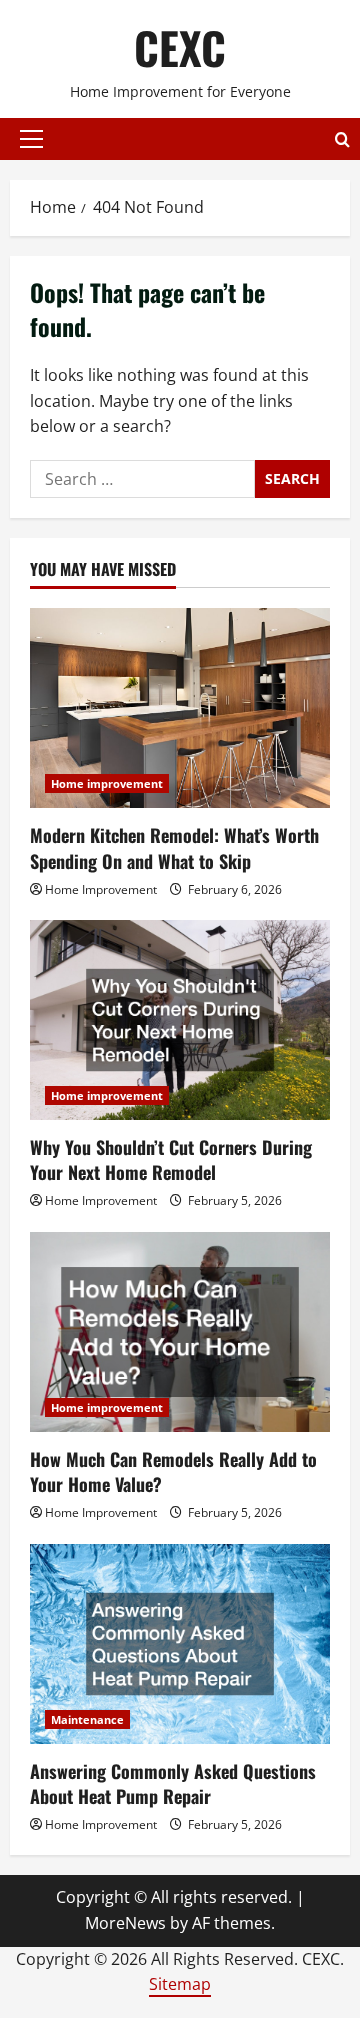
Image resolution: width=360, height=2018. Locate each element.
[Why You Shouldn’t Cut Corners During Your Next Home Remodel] (180, 1020)
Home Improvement (101, 889)
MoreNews (125, 1923)
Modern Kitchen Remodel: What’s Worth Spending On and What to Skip (174, 847)
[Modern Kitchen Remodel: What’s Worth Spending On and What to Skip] (180, 708)
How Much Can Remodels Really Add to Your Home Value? (173, 1471)
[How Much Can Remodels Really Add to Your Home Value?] (180, 1332)
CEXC (180, 47)
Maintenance (87, 1719)
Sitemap (180, 1984)
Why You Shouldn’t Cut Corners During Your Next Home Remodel (171, 1159)
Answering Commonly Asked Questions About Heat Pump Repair (173, 1783)
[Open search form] (342, 139)
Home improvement (107, 783)
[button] (31, 139)
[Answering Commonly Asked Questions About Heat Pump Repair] (180, 1644)
